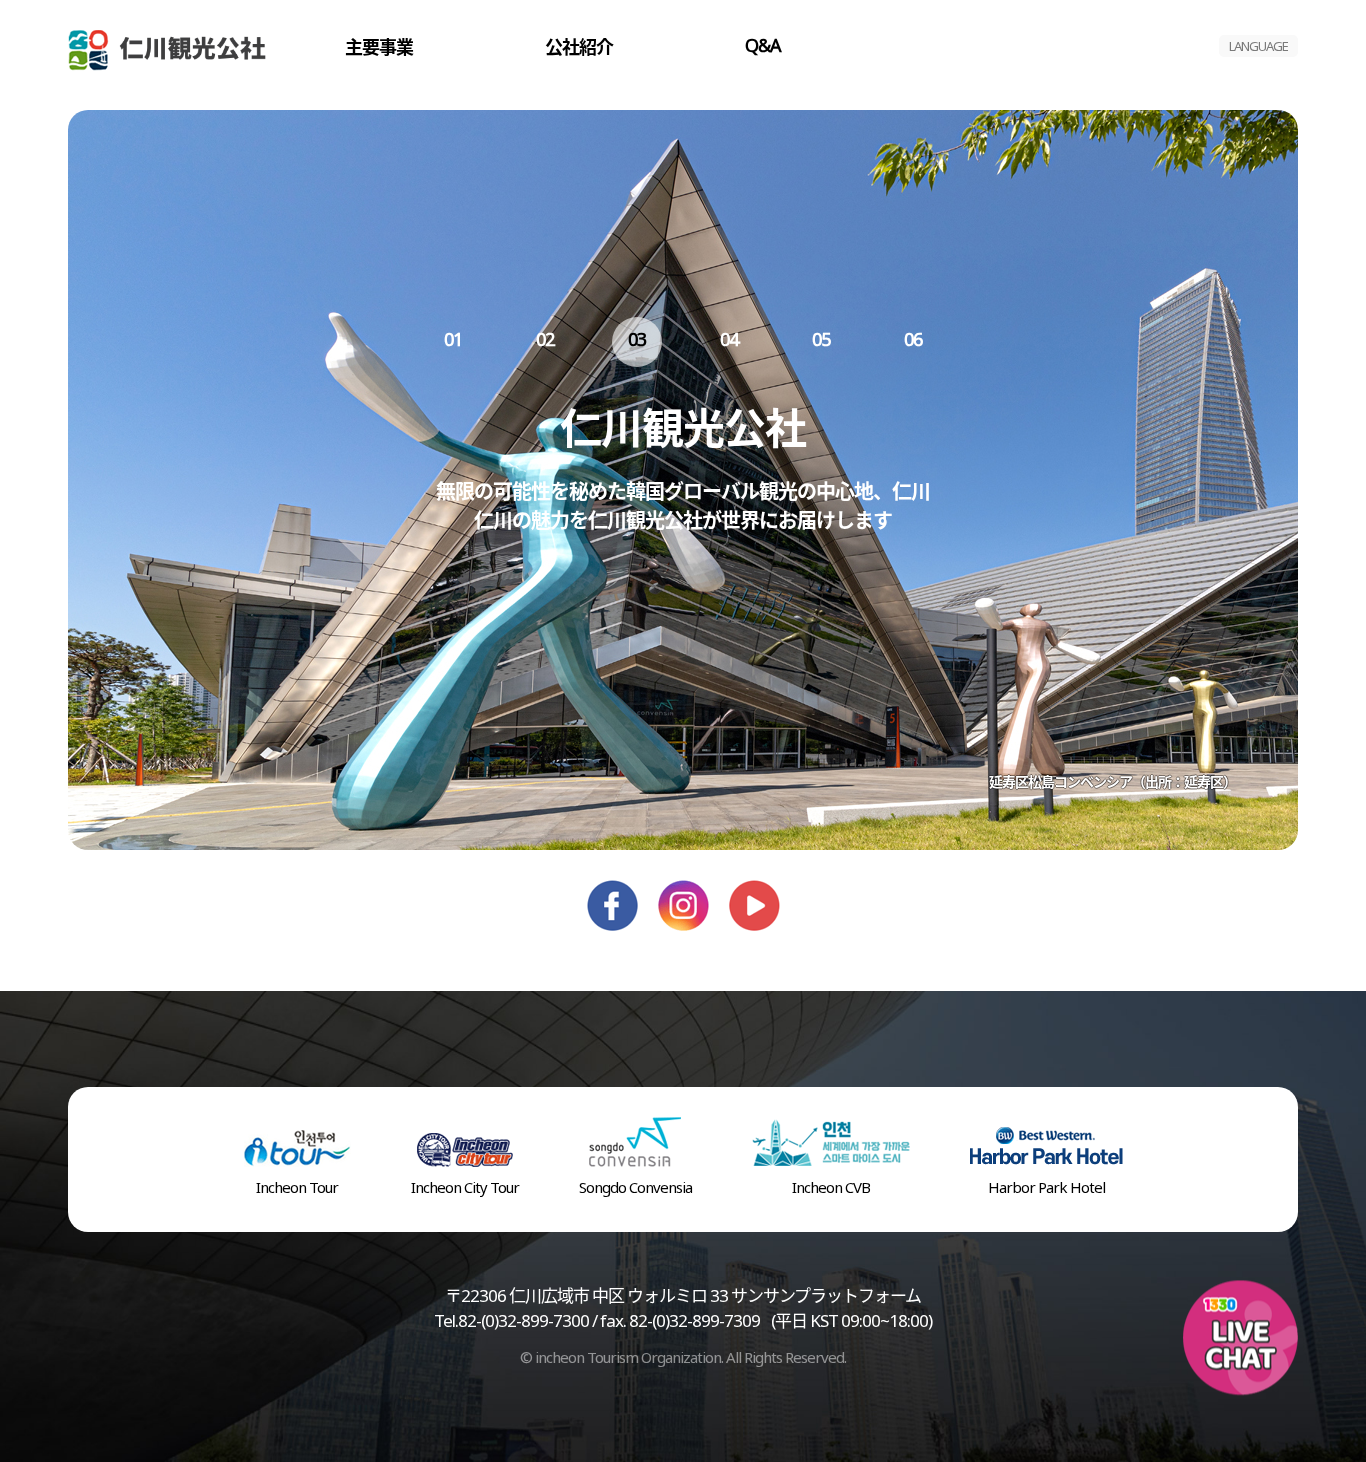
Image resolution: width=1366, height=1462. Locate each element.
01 (453, 339)
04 (729, 339)
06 (913, 339)
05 (821, 339)
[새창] (612, 887)
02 (545, 339)
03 (637, 339)
